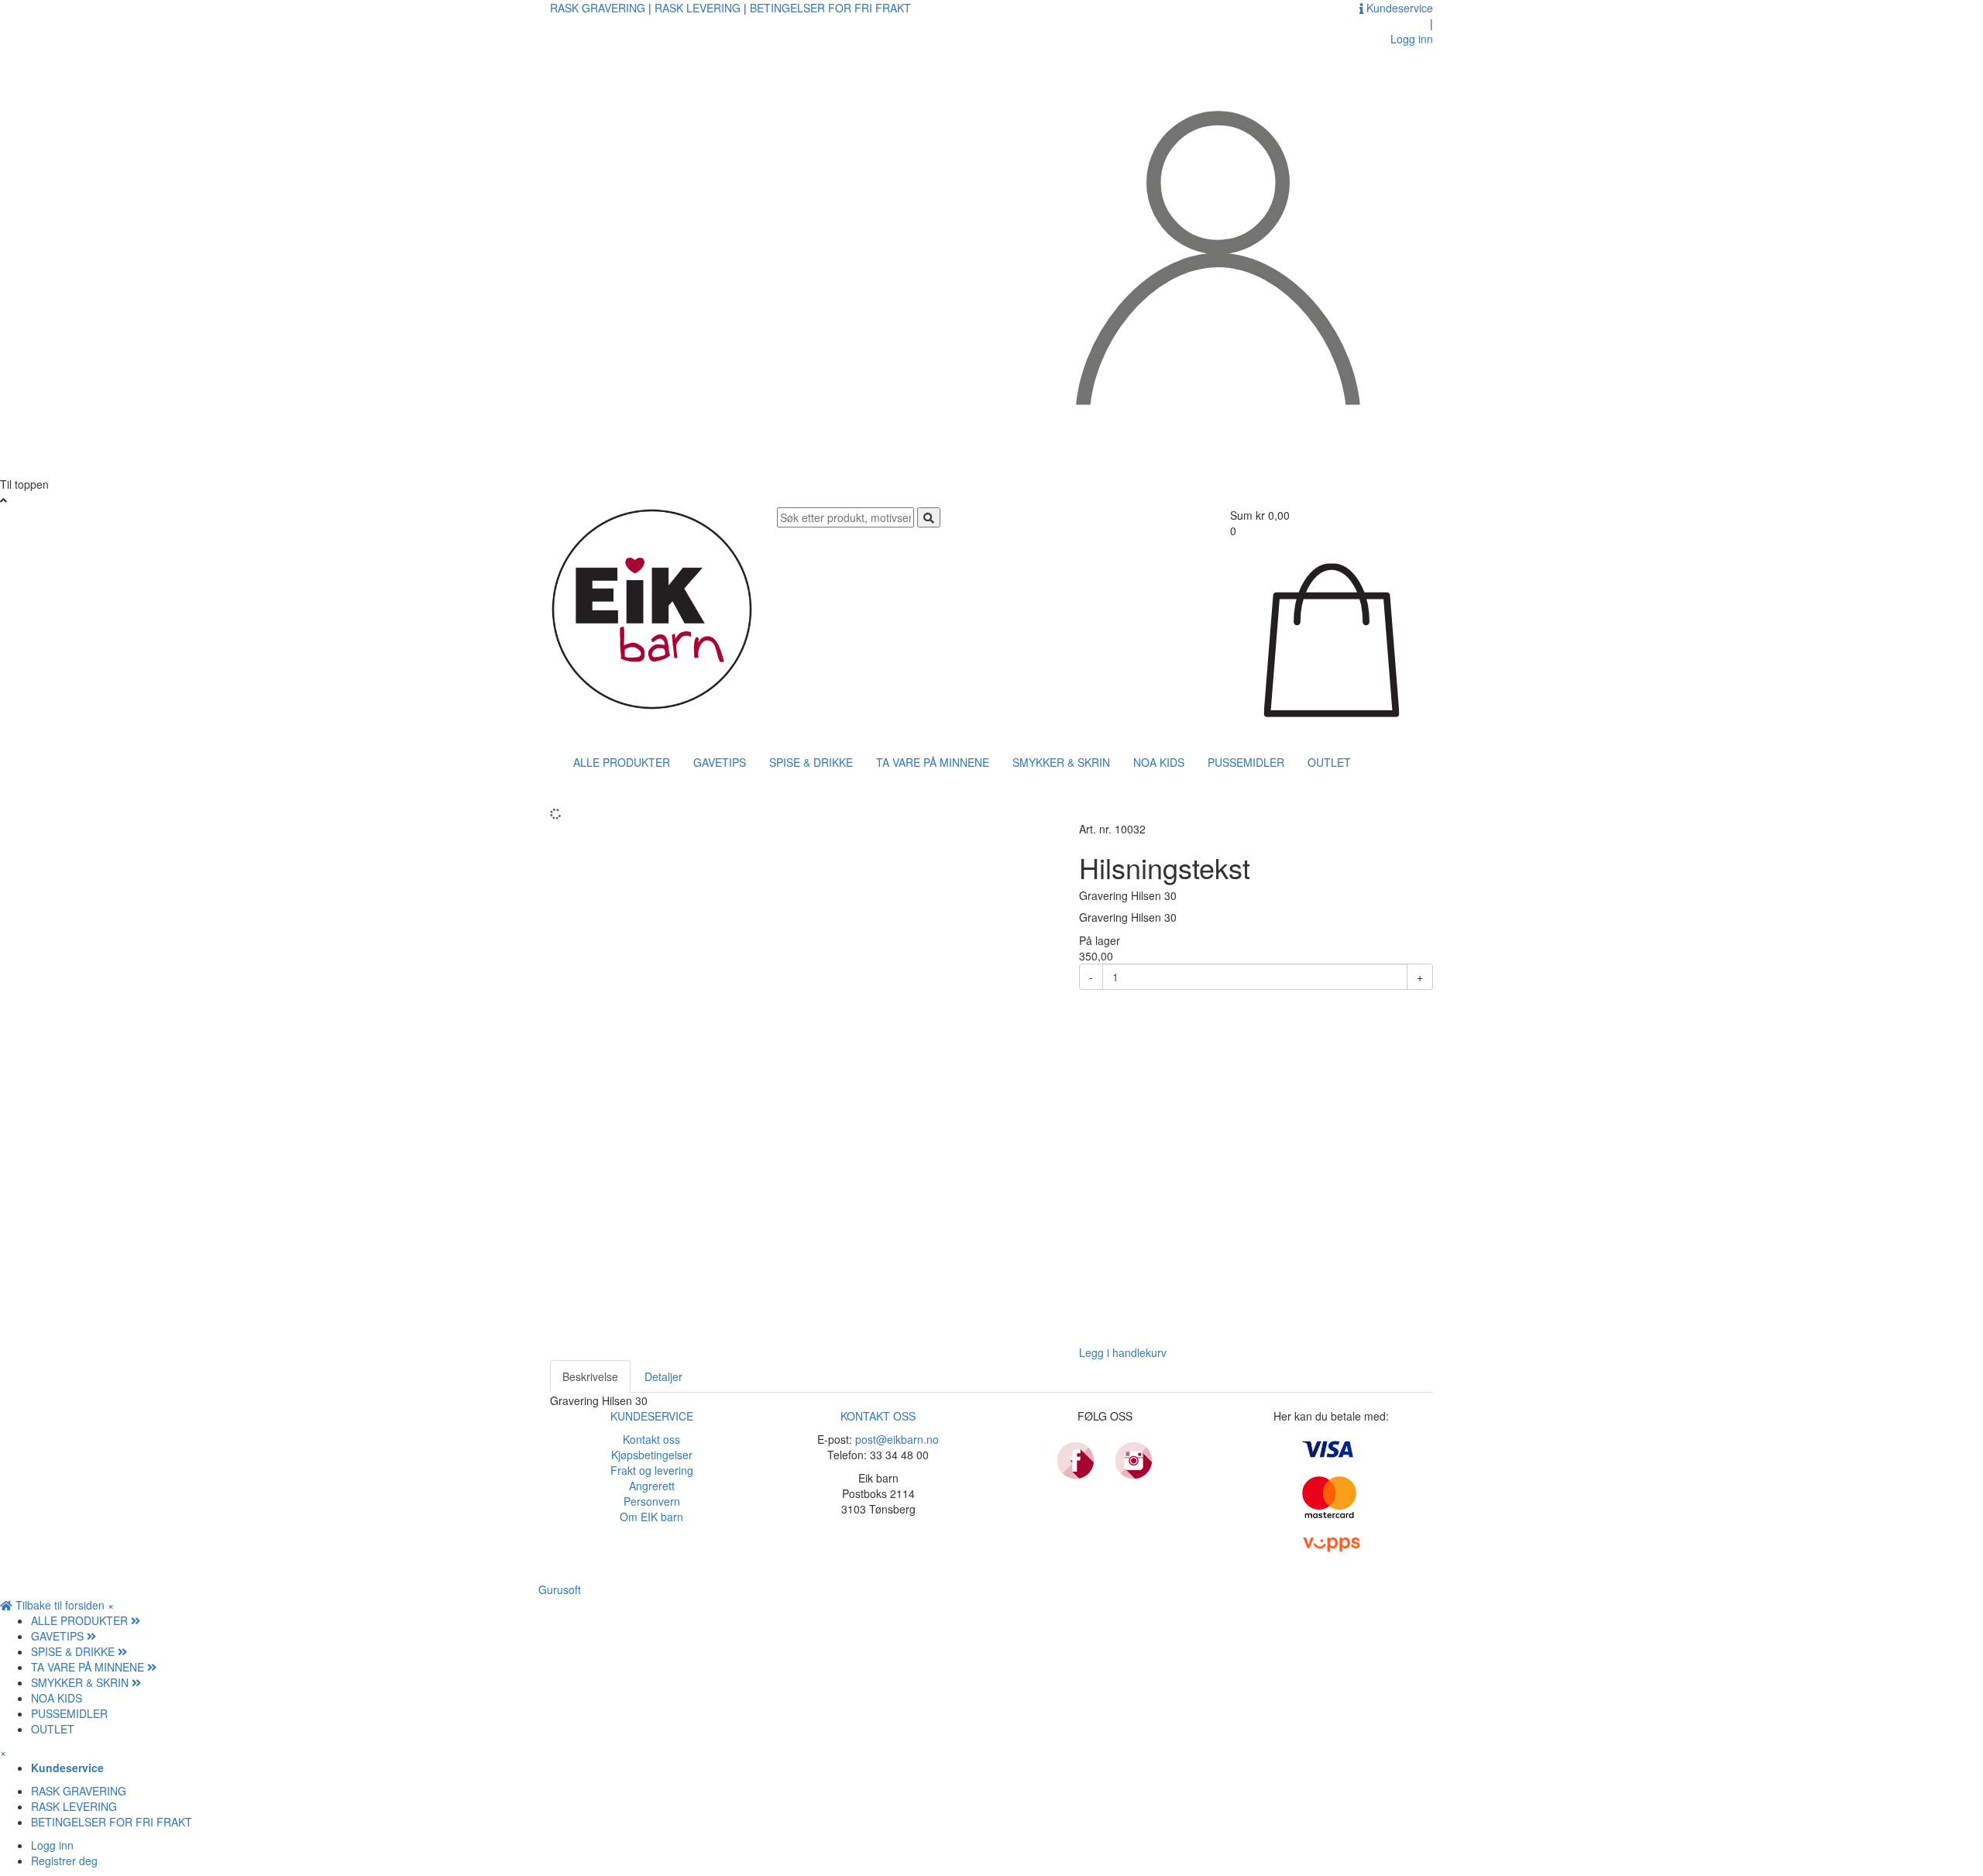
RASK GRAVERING (599, 8)
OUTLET (1329, 762)
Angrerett (652, 1486)
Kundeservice (1398, 8)
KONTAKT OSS (878, 1416)
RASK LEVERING (699, 8)
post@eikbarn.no (897, 1439)
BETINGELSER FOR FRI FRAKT (830, 8)
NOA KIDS (1159, 762)
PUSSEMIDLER (1246, 762)
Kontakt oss (651, 1439)
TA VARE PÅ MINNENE (933, 762)
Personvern (652, 1501)
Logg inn (52, 1845)
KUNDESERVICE (652, 1416)
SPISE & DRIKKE (811, 762)
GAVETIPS (720, 762)
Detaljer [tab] (663, 1376)
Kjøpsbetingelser (652, 1455)
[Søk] (929, 517)
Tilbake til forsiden (60, 1605)
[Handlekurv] (1332, 638)
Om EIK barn (651, 1517)
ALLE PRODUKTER (622, 762)
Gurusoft (560, 1589)
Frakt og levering (652, 1470)
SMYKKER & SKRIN (1061, 762)
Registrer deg (64, 1861)
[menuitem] (1007, 1620)
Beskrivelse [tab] (590, 1376)
